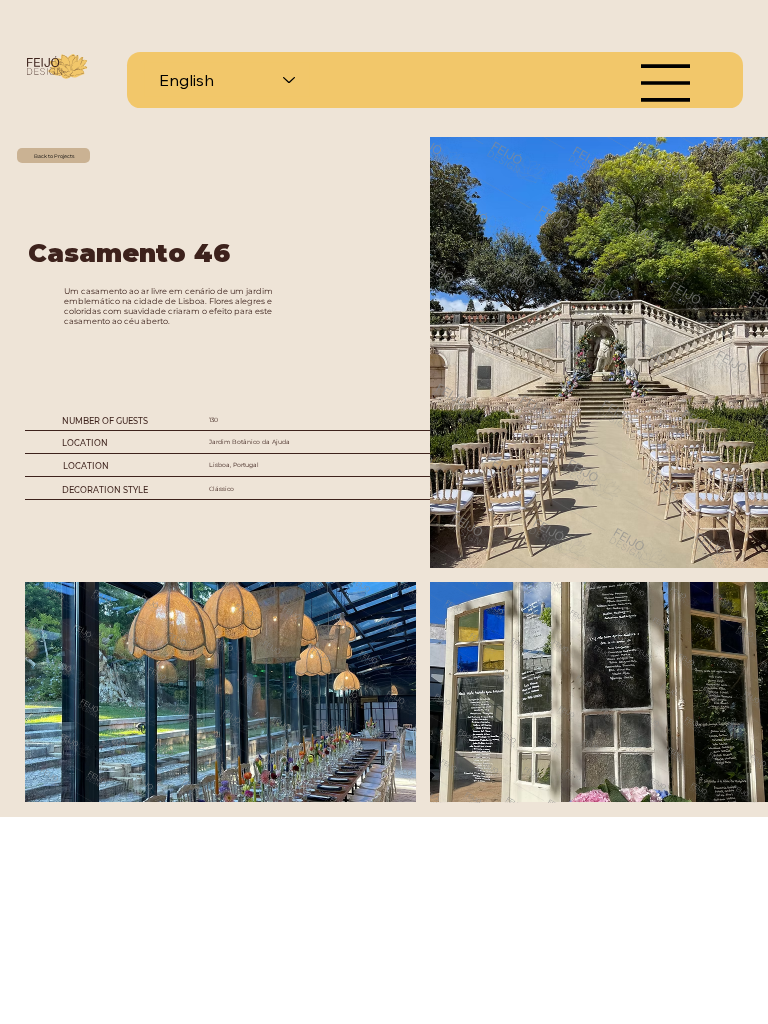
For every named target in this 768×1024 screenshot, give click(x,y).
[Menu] (666, 83)
